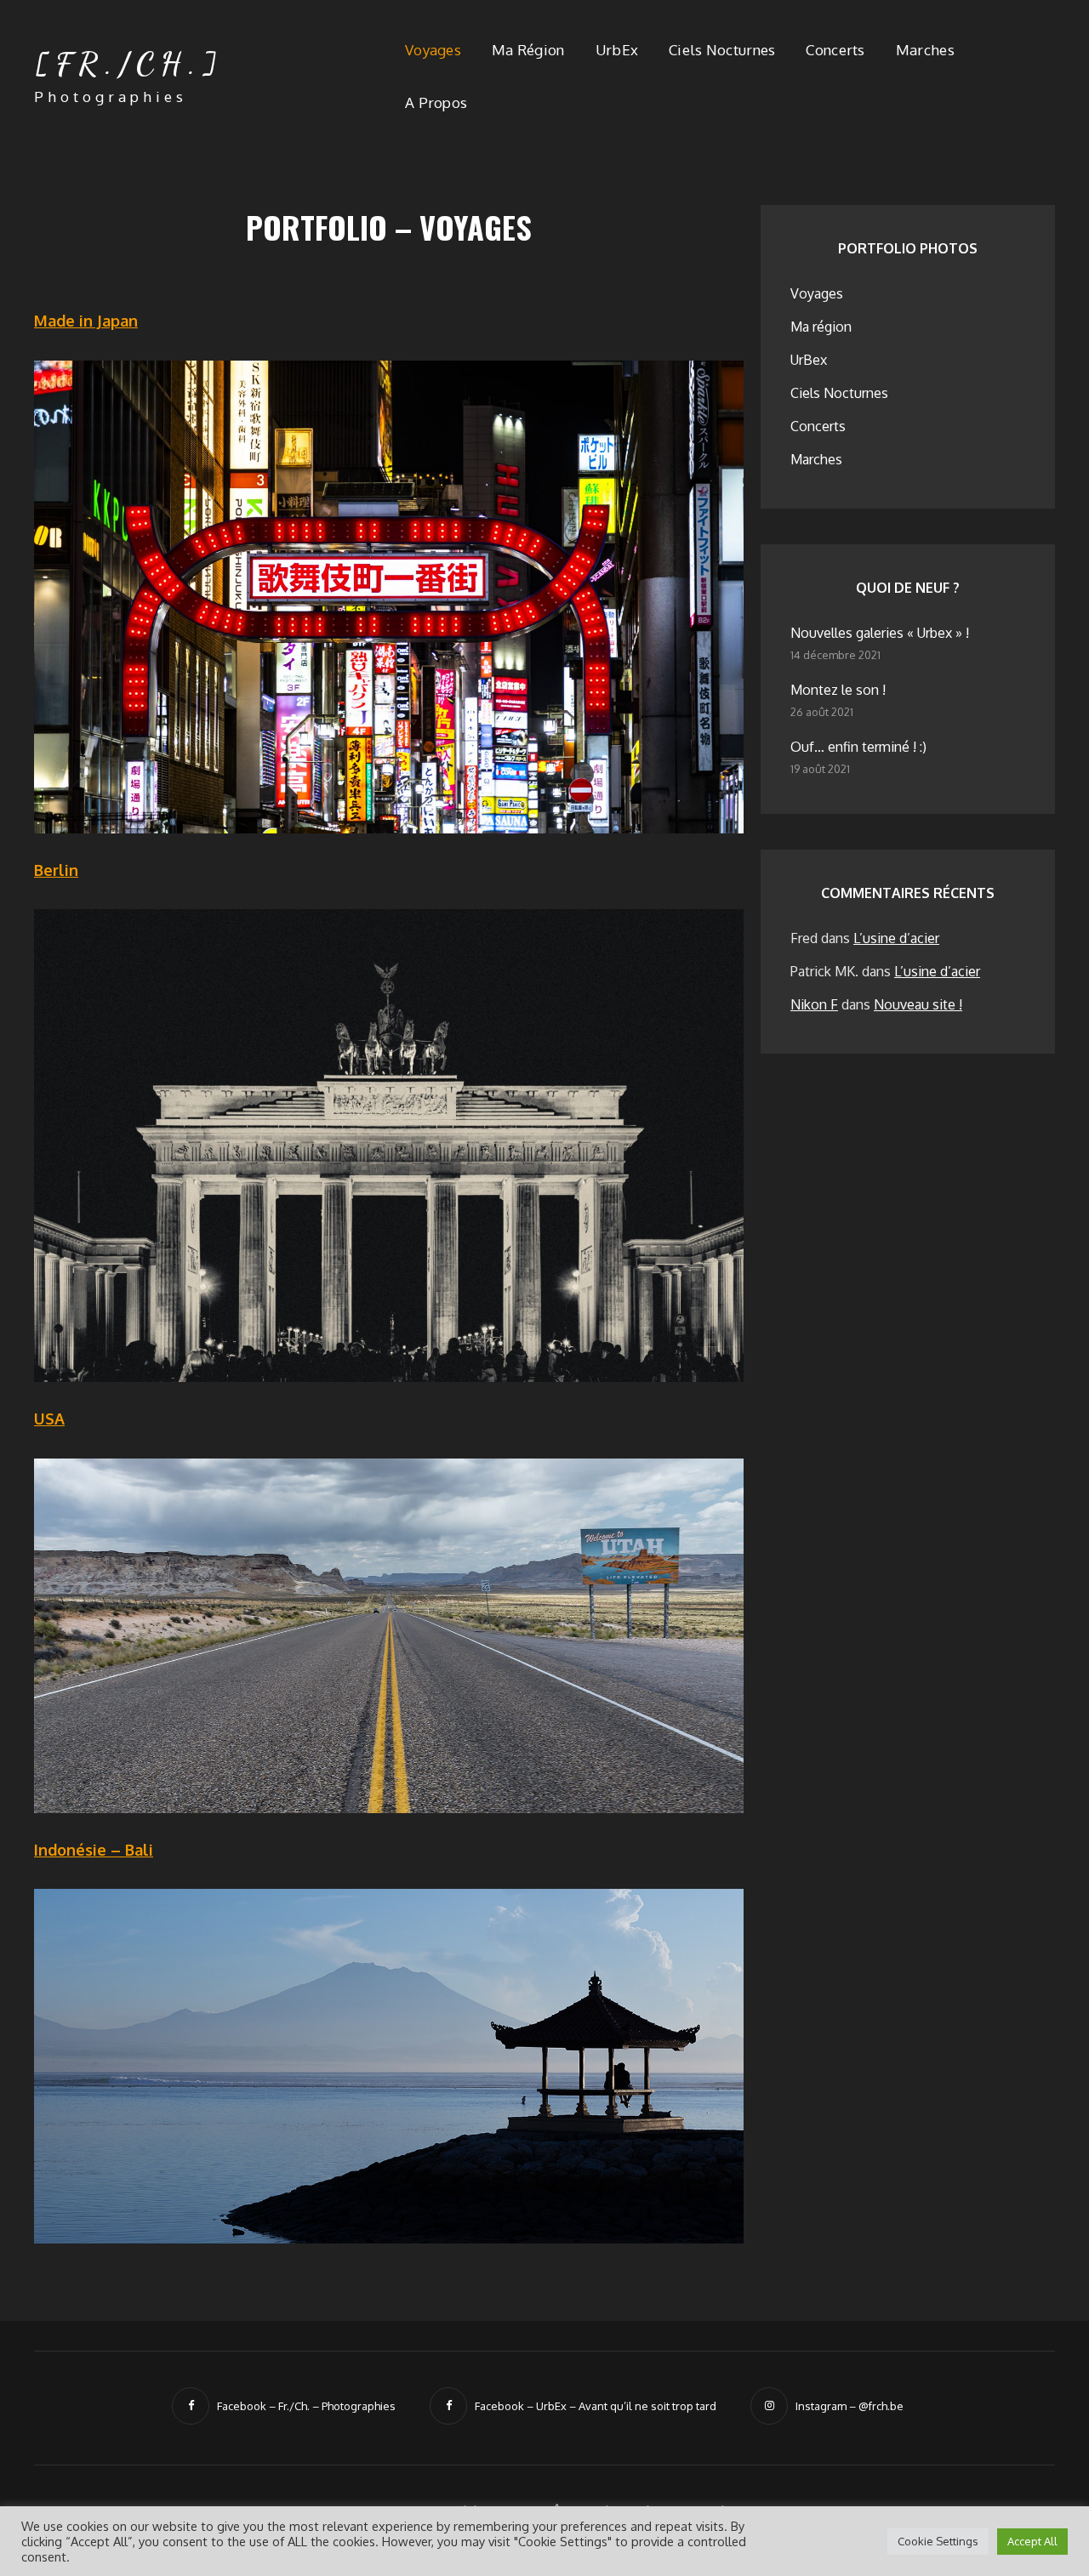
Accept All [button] (1032, 2541)
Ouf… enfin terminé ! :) (858, 747)
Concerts (835, 50)
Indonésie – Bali (94, 1850)
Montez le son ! (838, 690)
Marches (925, 50)
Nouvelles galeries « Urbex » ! (880, 633)
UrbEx (617, 50)
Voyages (433, 50)
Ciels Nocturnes (722, 50)
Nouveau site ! (918, 1004)
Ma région (528, 50)
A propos (436, 102)
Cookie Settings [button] (938, 2541)
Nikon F (814, 1004)
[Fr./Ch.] (128, 64)
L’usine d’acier (896, 938)
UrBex (809, 360)
